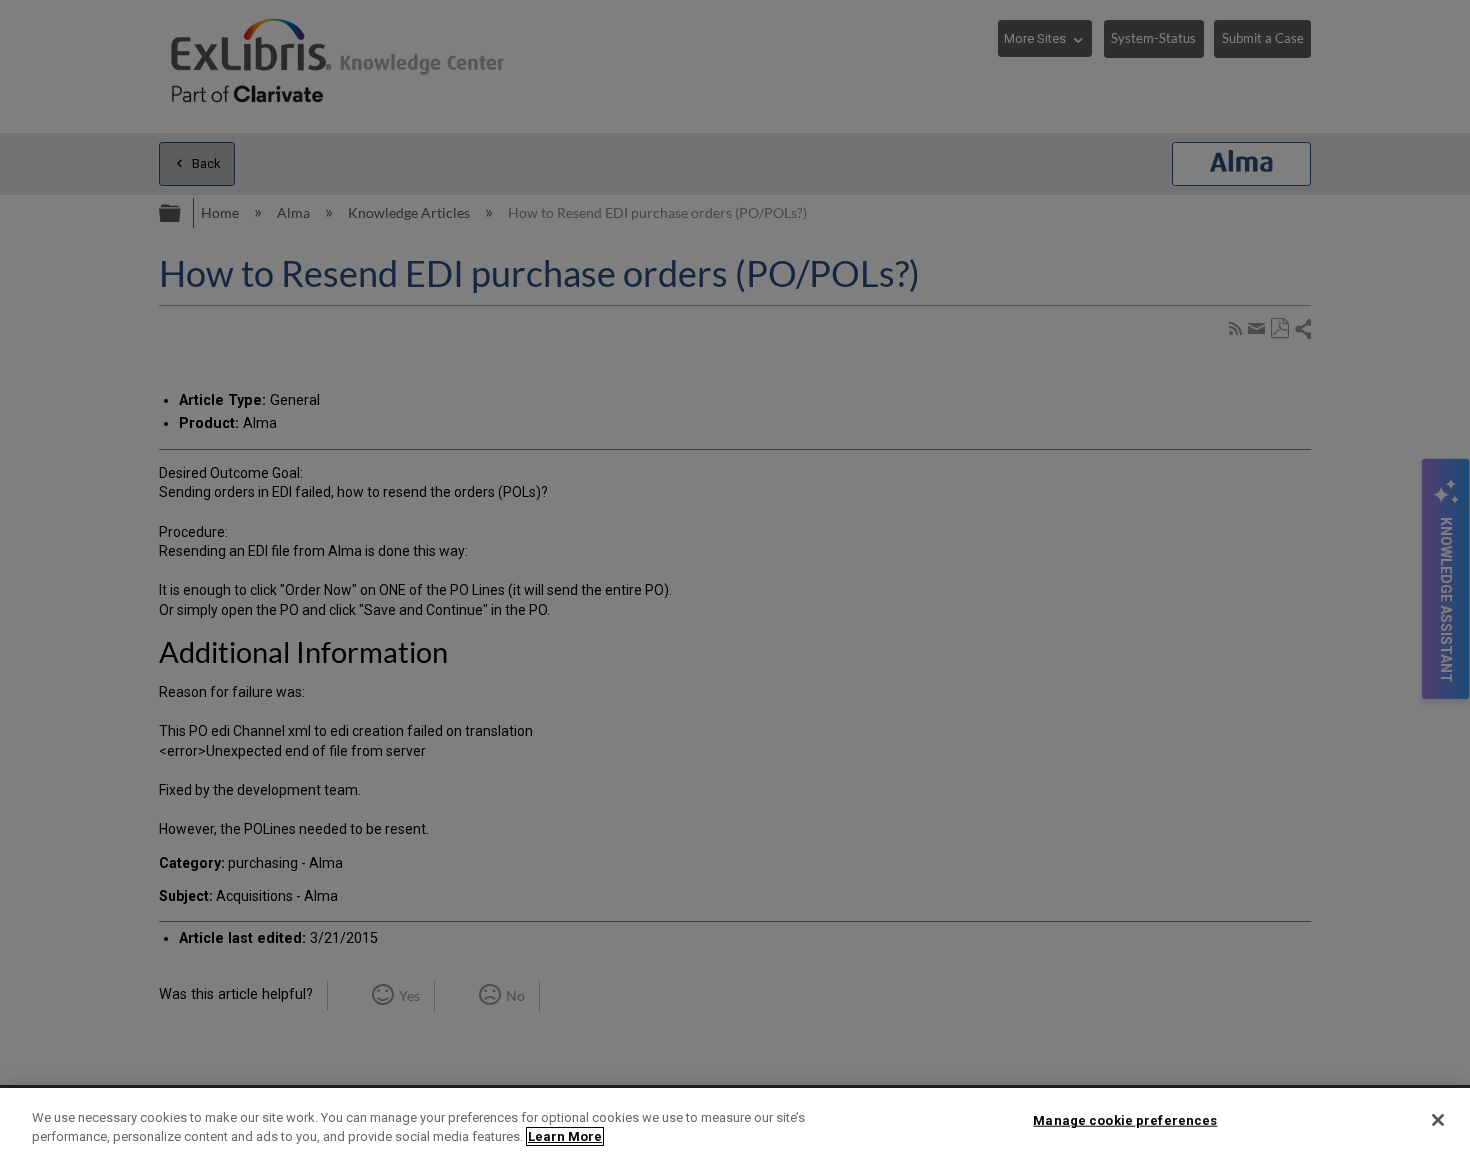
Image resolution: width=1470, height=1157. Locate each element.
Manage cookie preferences (1125, 1120)
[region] (735, 1122)
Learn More (565, 1136)
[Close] (1438, 1120)
